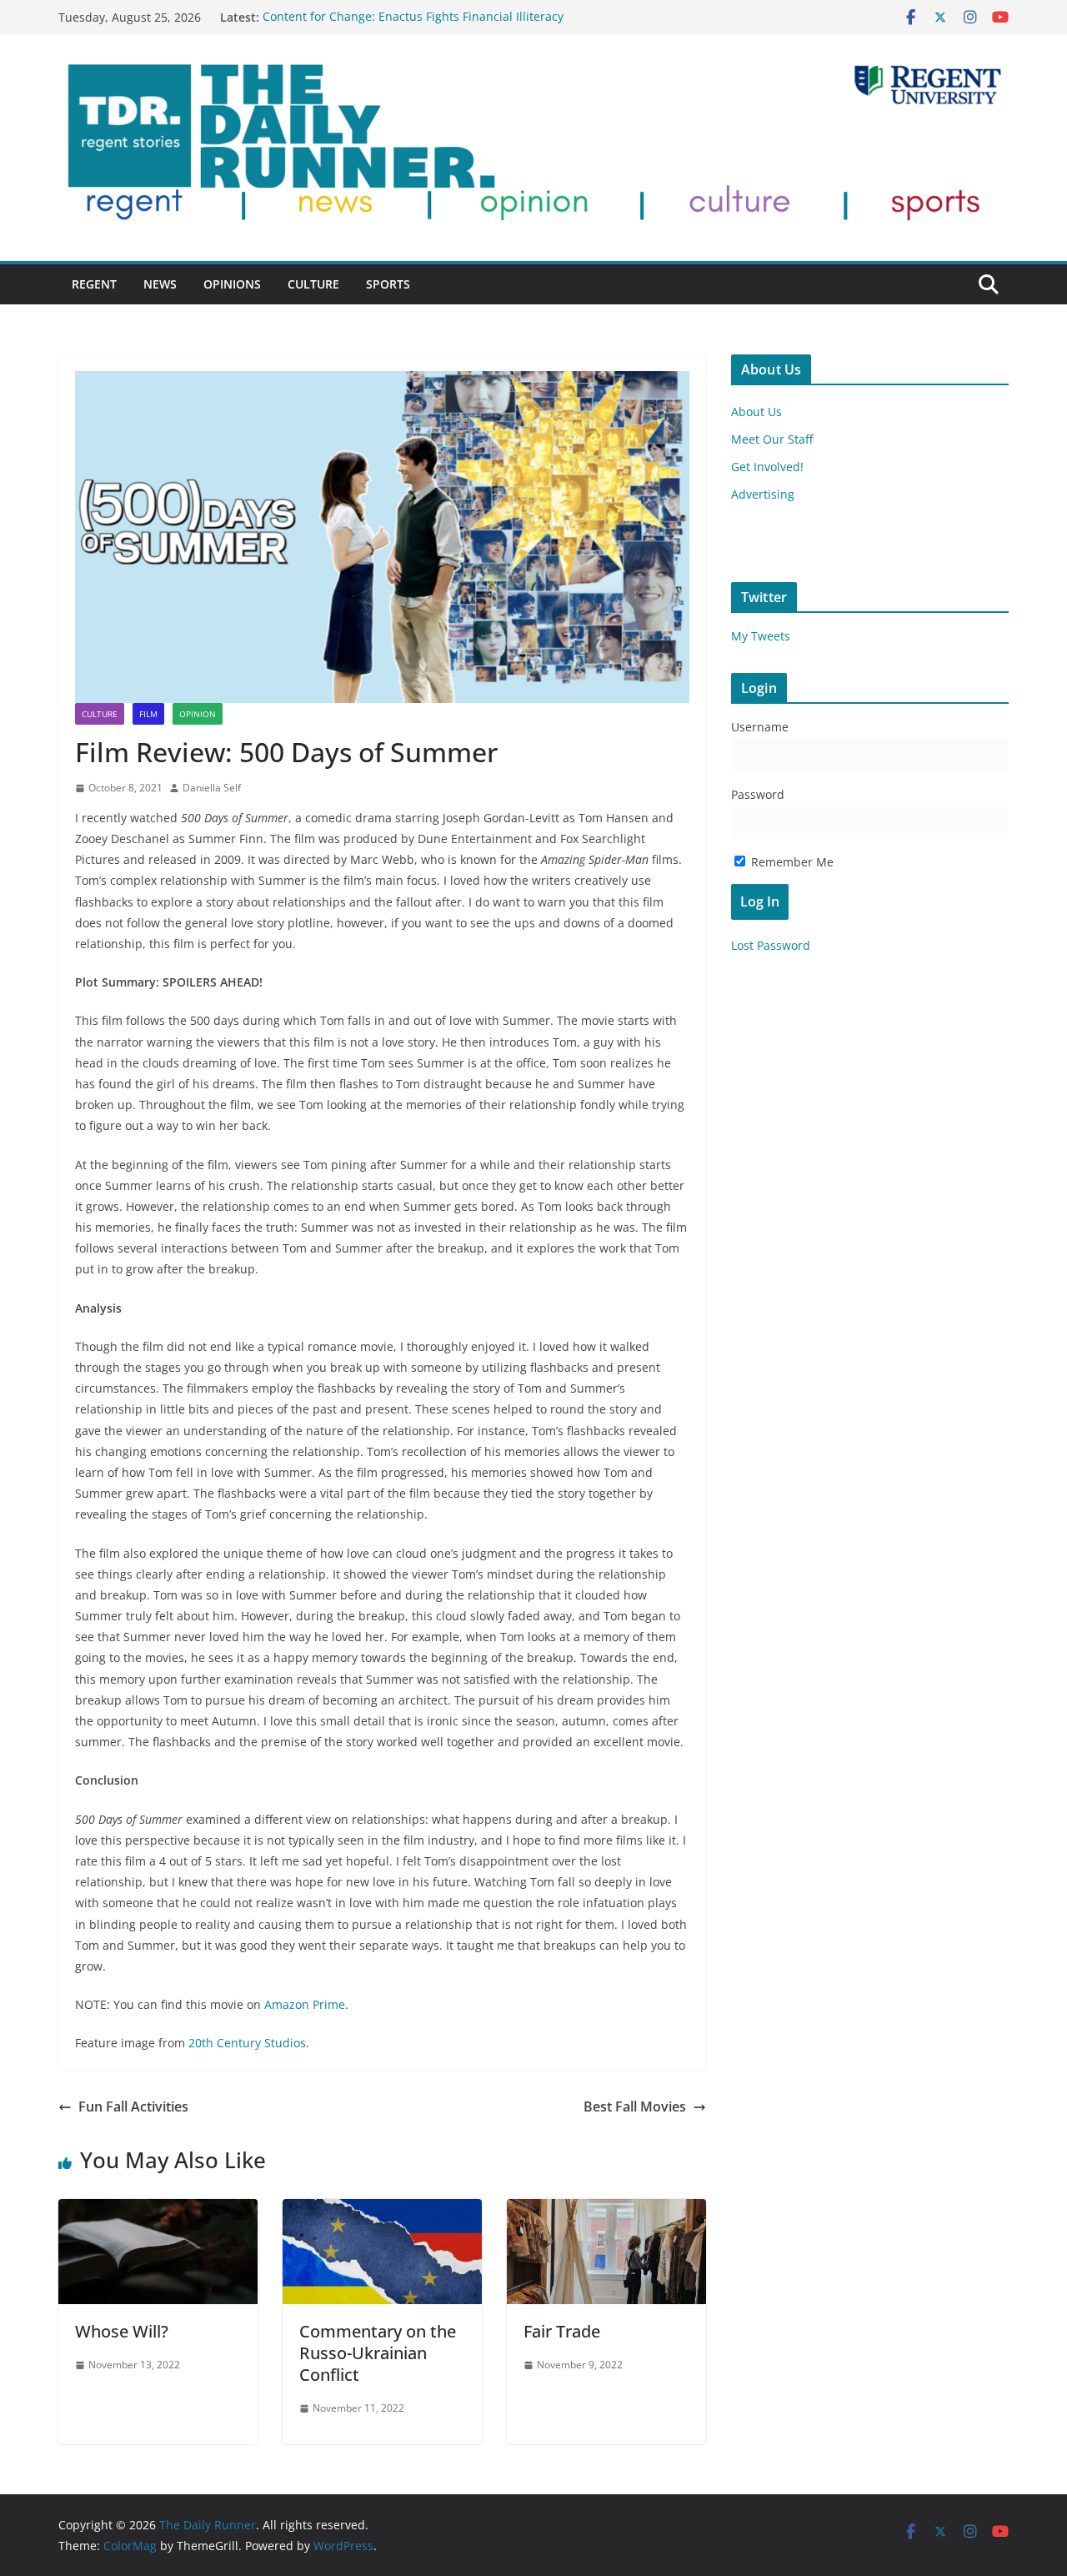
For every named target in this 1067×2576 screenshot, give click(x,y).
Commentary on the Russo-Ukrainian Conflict (378, 2353)
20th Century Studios (247, 2043)
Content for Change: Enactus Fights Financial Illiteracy (413, 17)
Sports (388, 284)
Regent (94, 284)
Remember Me (791, 862)
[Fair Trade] (606, 2211)
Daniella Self (212, 788)
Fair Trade (562, 2331)
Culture (313, 284)
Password (758, 794)
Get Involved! (767, 467)
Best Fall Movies (635, 2106)
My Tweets (761, 636)
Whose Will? (122, 2331)
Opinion (198, 714)
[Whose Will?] (158, 2211)
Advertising (763, 494)
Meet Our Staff (772, 439)
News (160, 284)
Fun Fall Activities (133, 2106)
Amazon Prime (305, 2004)
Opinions (232, 284)
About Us (756, 412)
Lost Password (771, 945)
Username (760, 727)
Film (148, 714)
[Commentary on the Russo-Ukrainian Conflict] (382, 2211)
